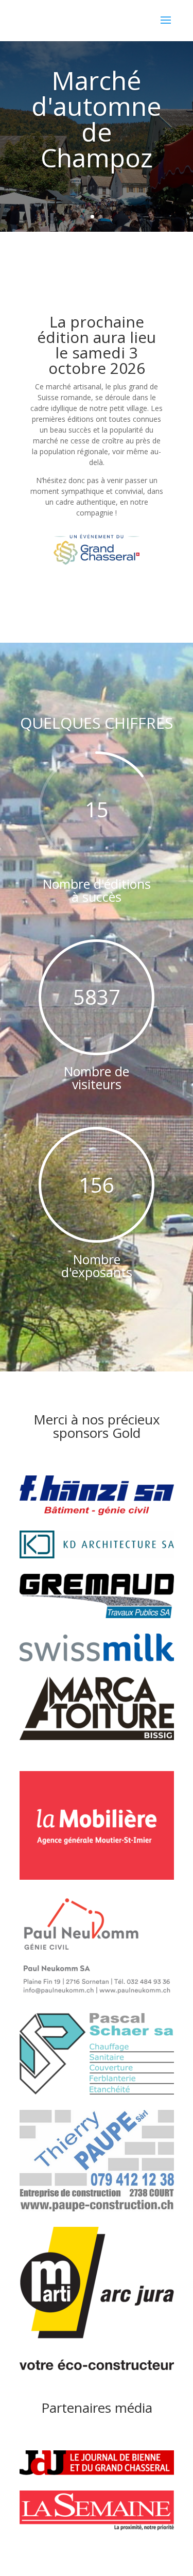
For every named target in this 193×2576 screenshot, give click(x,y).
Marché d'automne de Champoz (97, 119)
